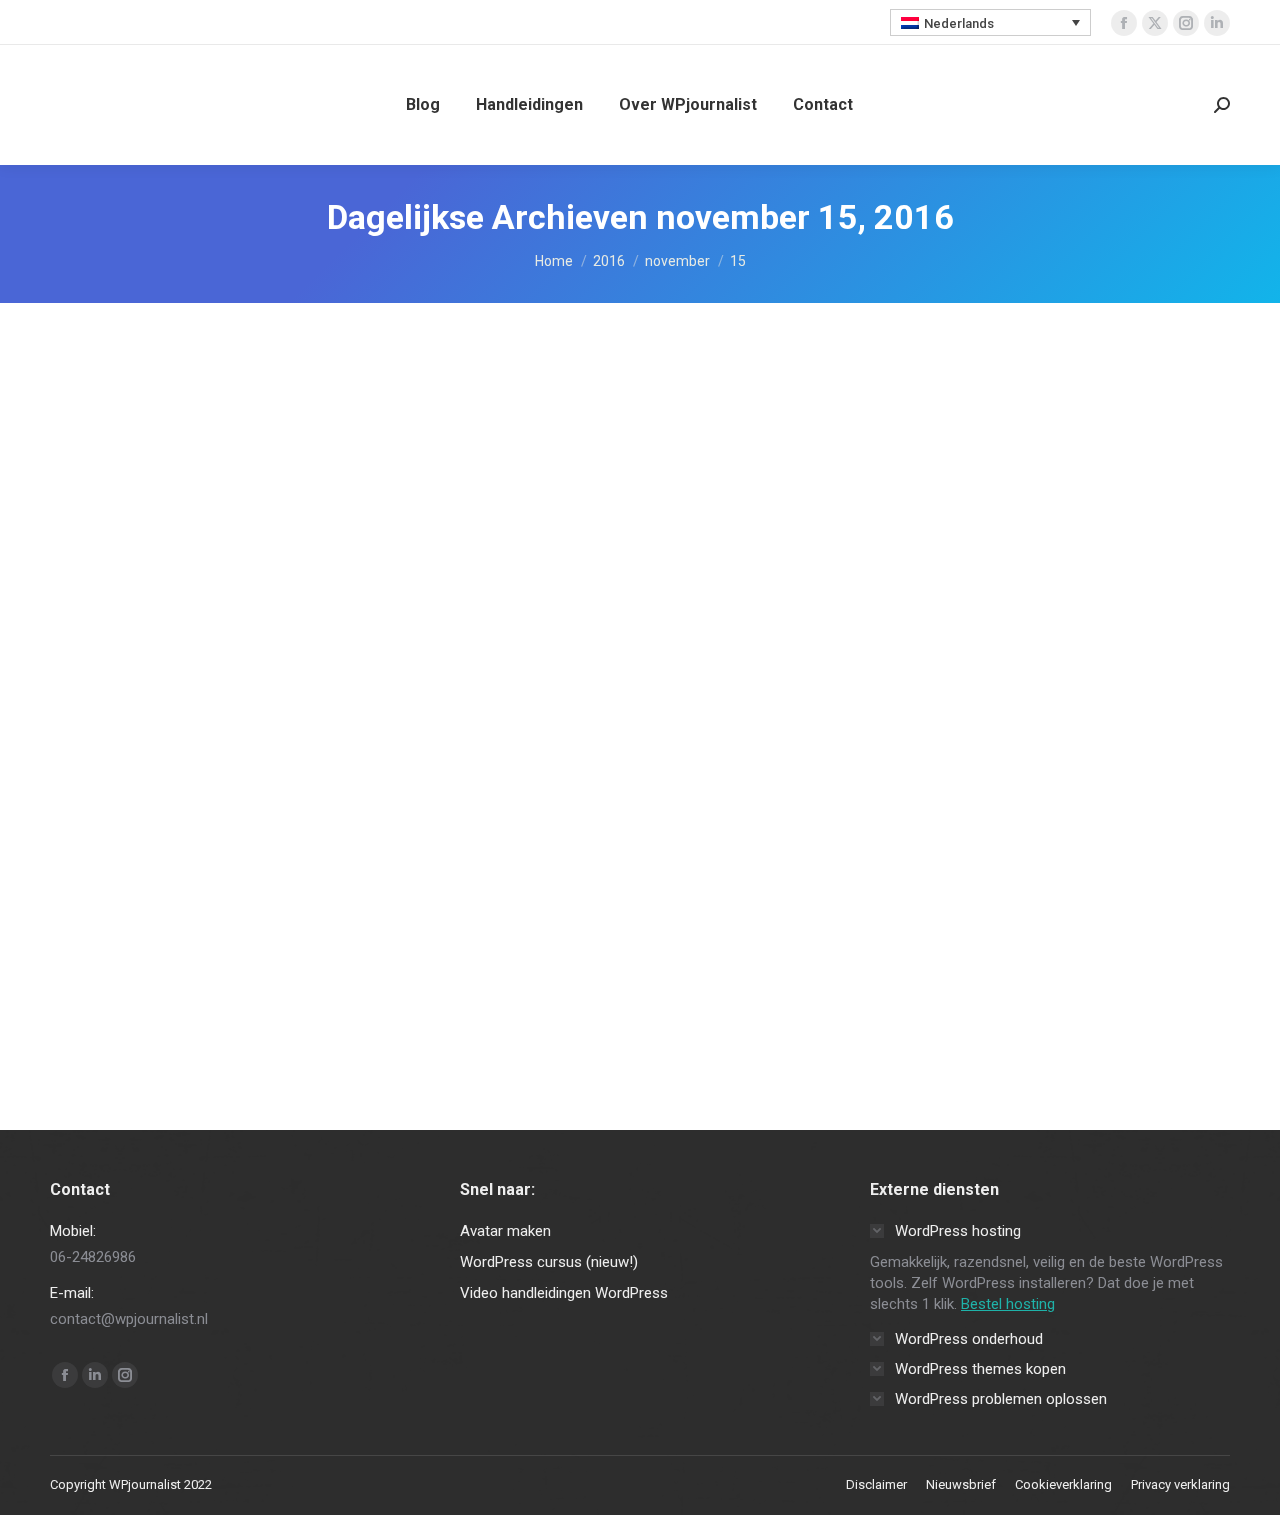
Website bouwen (124, 943)
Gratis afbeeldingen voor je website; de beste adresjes (481, 903)
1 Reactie (457, 943)
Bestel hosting (1008, 1304)
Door (240, 943)
